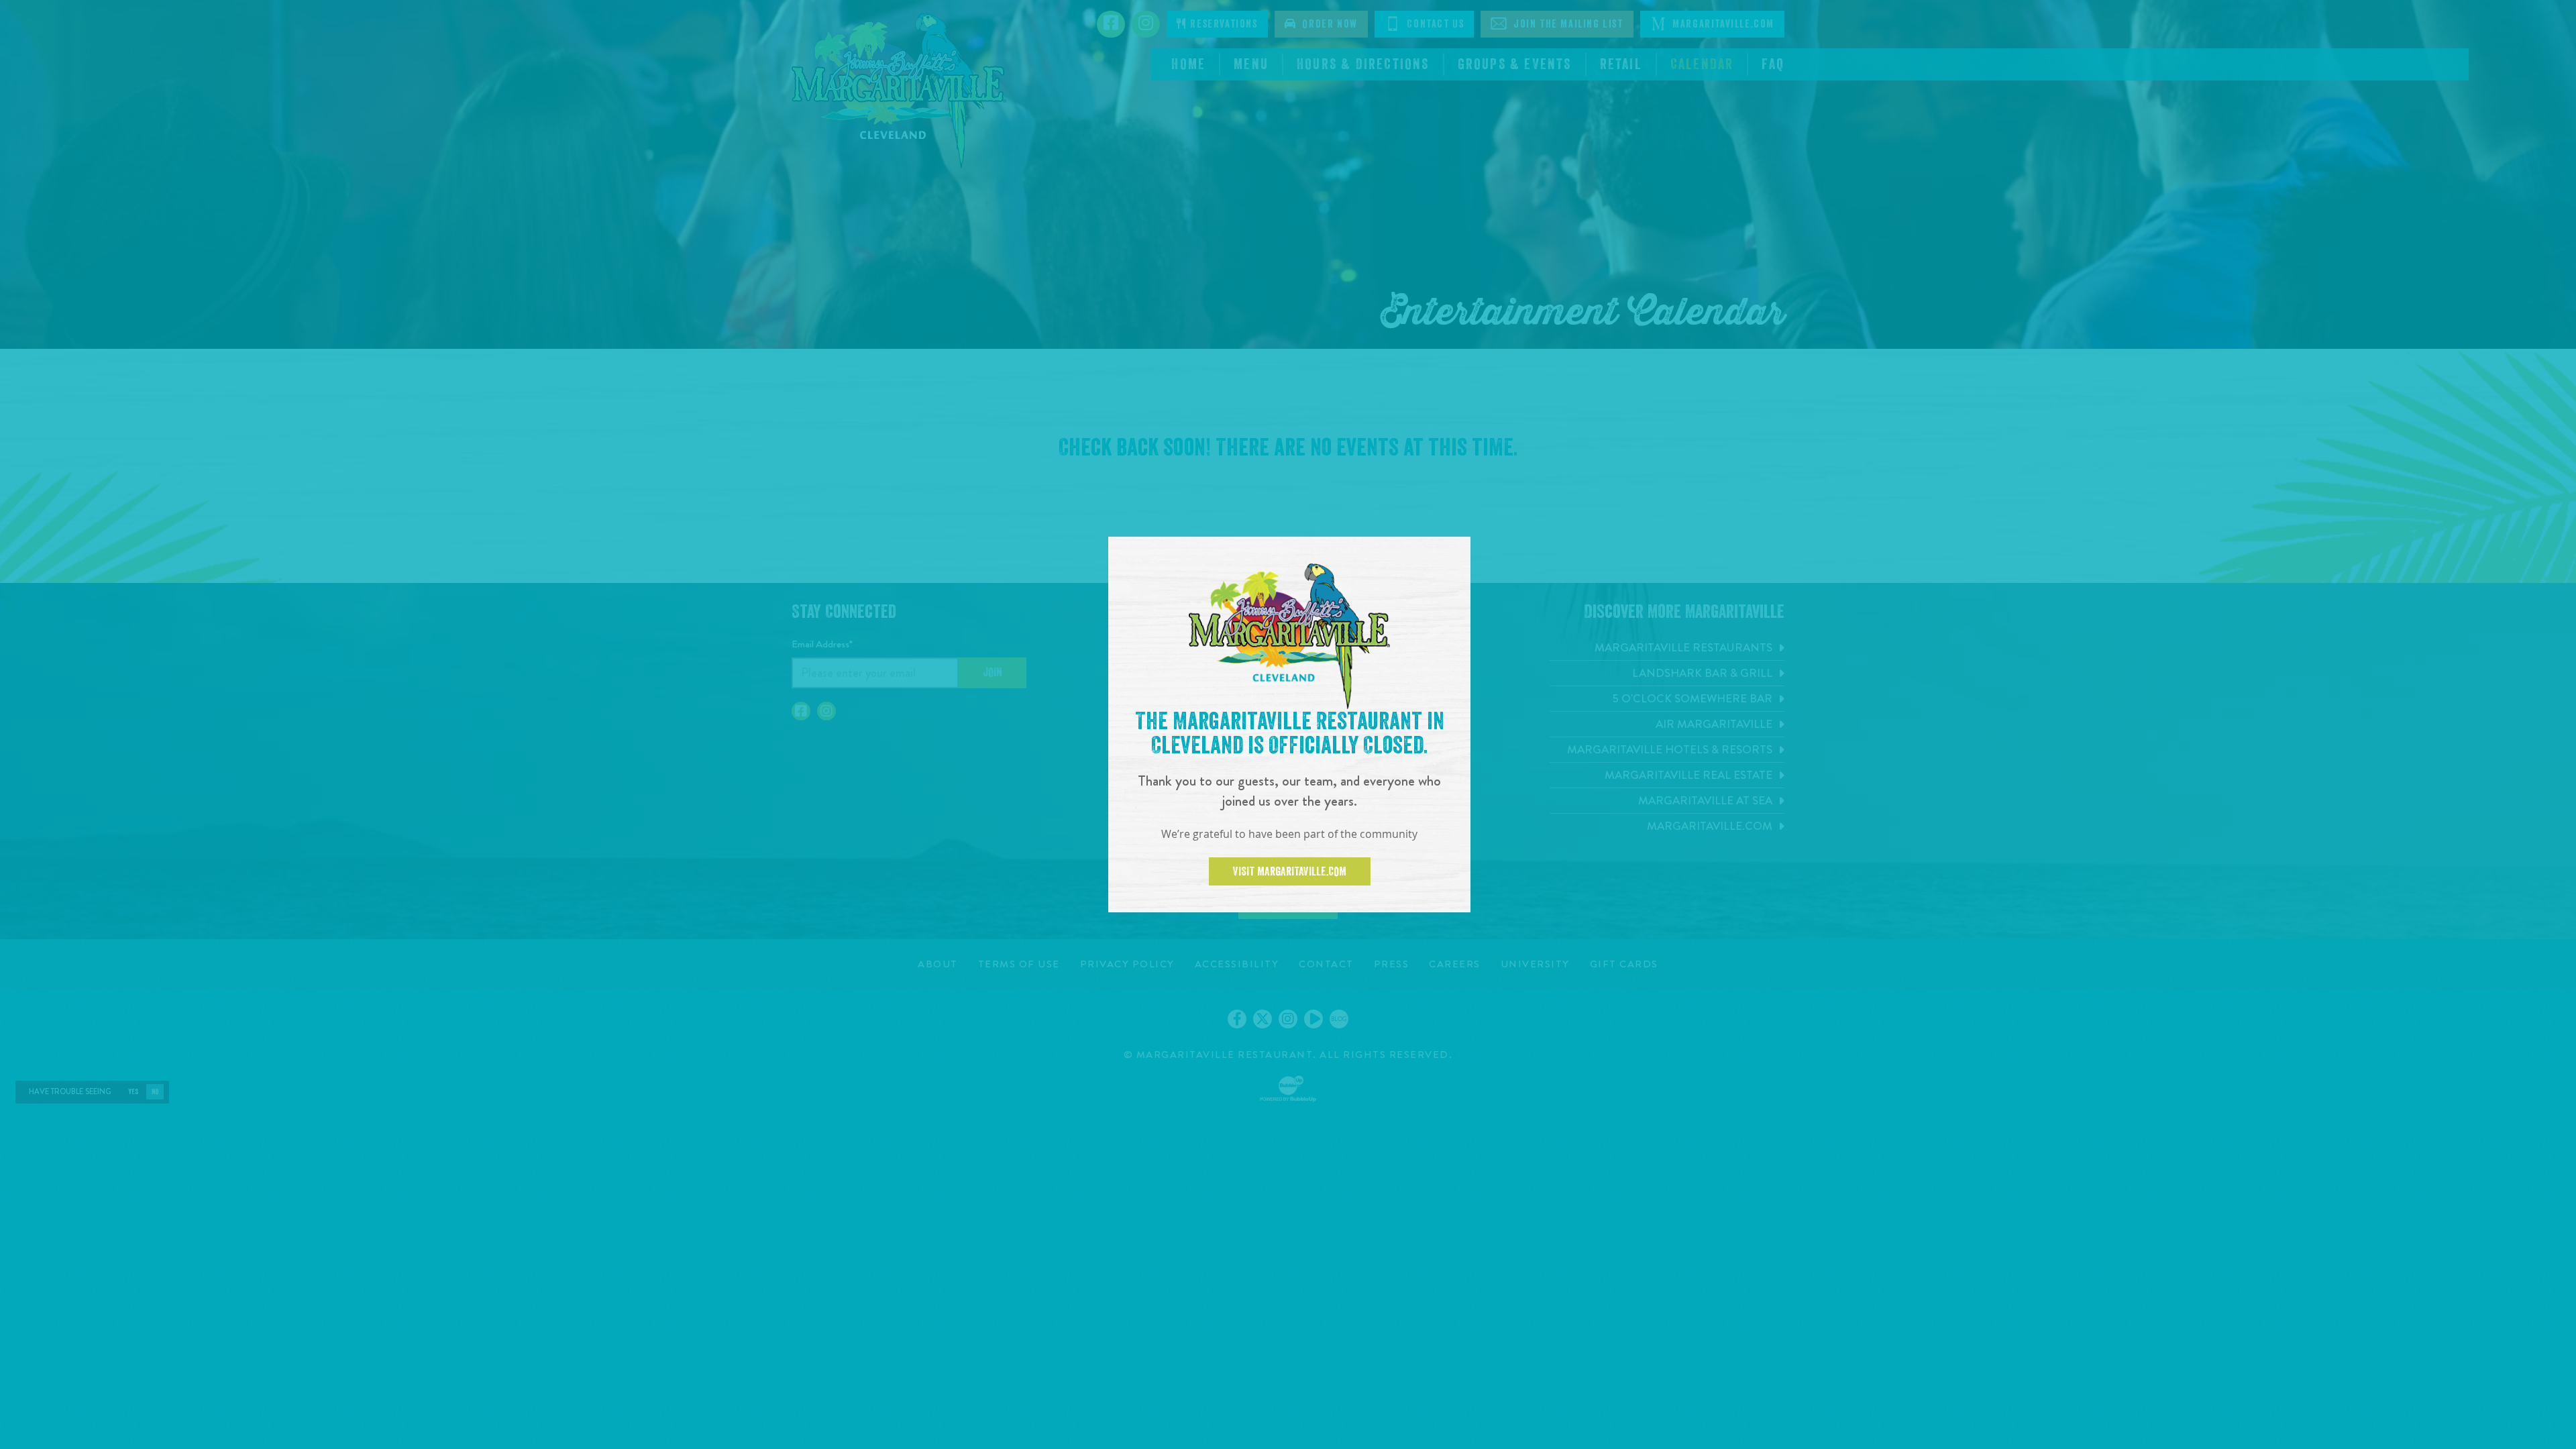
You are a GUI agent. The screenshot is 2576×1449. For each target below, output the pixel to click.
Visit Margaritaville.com (1290, 871)
